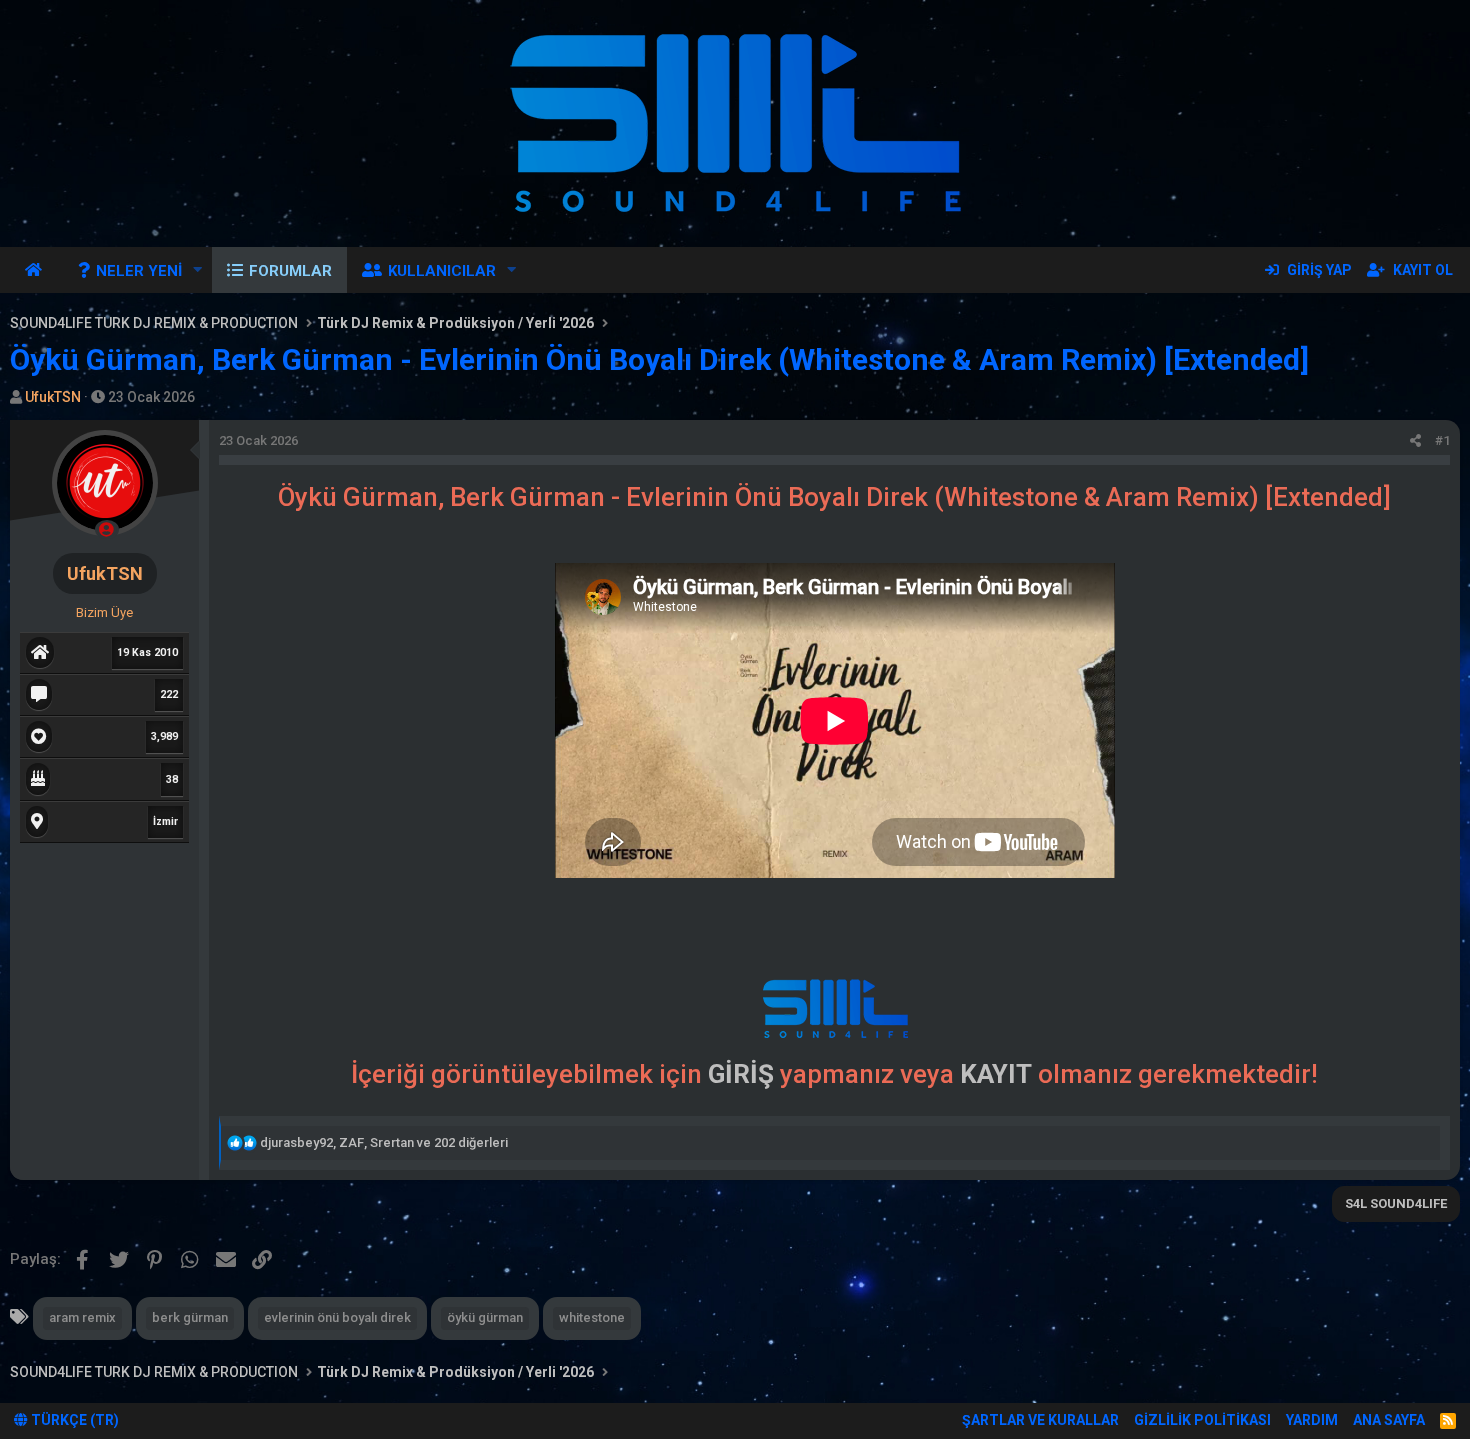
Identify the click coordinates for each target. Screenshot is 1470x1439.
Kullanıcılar (442, 271)
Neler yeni (139, 271)
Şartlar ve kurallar (1040, 1420)
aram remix (82, 1317)
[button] (198, 270)
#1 (1442, 440)
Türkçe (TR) (73, 1420)
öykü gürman (485, 1317)
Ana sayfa (36, 270)
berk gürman (190, 1317)
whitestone (592, 1317)
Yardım (1312, 1420)
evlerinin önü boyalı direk (337, 1317)
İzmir (165, 821)
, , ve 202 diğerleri (384, 1142)
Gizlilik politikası (1202, 1420)
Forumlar (290, 271)
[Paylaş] (1415, 441)
